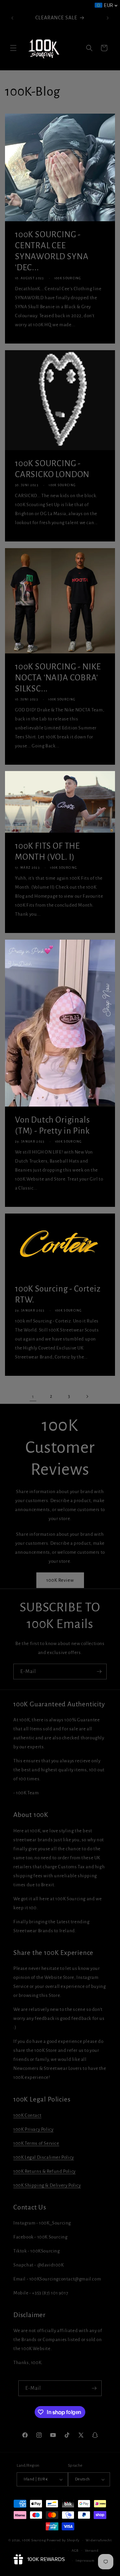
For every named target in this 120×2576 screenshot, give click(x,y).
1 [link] (33, 1397)
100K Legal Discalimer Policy (44, 2157)
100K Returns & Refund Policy (44, 2171)
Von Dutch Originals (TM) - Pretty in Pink (52, 1125)
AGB (75, 2551)
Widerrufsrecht (99, 2540)
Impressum (85, 2561)
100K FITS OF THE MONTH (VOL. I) (47, 851)
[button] (13, 48)
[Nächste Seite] (87, 1396)
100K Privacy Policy (33, 2129)
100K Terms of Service (36, 2143)
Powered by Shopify (63, 2540)
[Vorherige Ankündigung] (12, 18)
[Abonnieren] (99, 1672)
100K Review (60, 1580)
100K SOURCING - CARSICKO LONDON (52, 469)
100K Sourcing (34, 2540)
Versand (92, 2551)
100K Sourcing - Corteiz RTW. (58, 1294)
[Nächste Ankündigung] (108, 18)
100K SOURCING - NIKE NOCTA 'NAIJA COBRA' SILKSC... (58, 677)
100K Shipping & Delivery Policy (47, 2185)
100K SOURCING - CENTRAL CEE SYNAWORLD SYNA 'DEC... (52, 251)
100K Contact (27, 2115)
